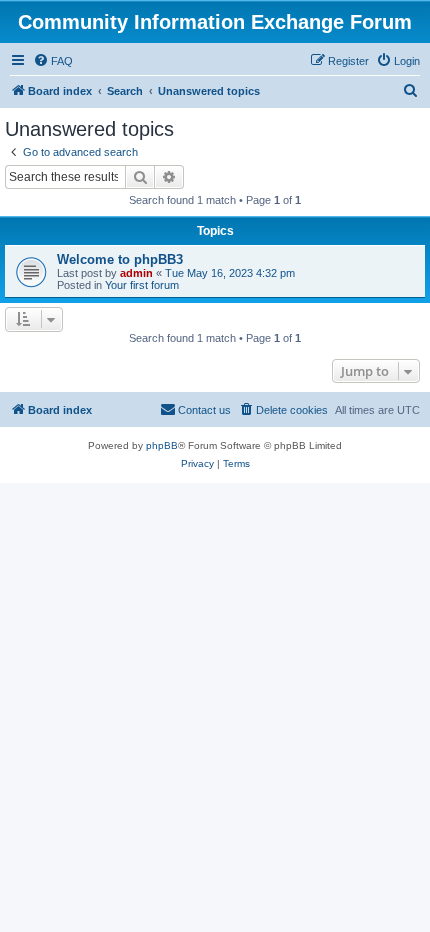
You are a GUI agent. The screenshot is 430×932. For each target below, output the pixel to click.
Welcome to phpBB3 (120, 259)
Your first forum (142, 285)
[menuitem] (53, 61)
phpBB (162, 445)
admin (136, 273)
